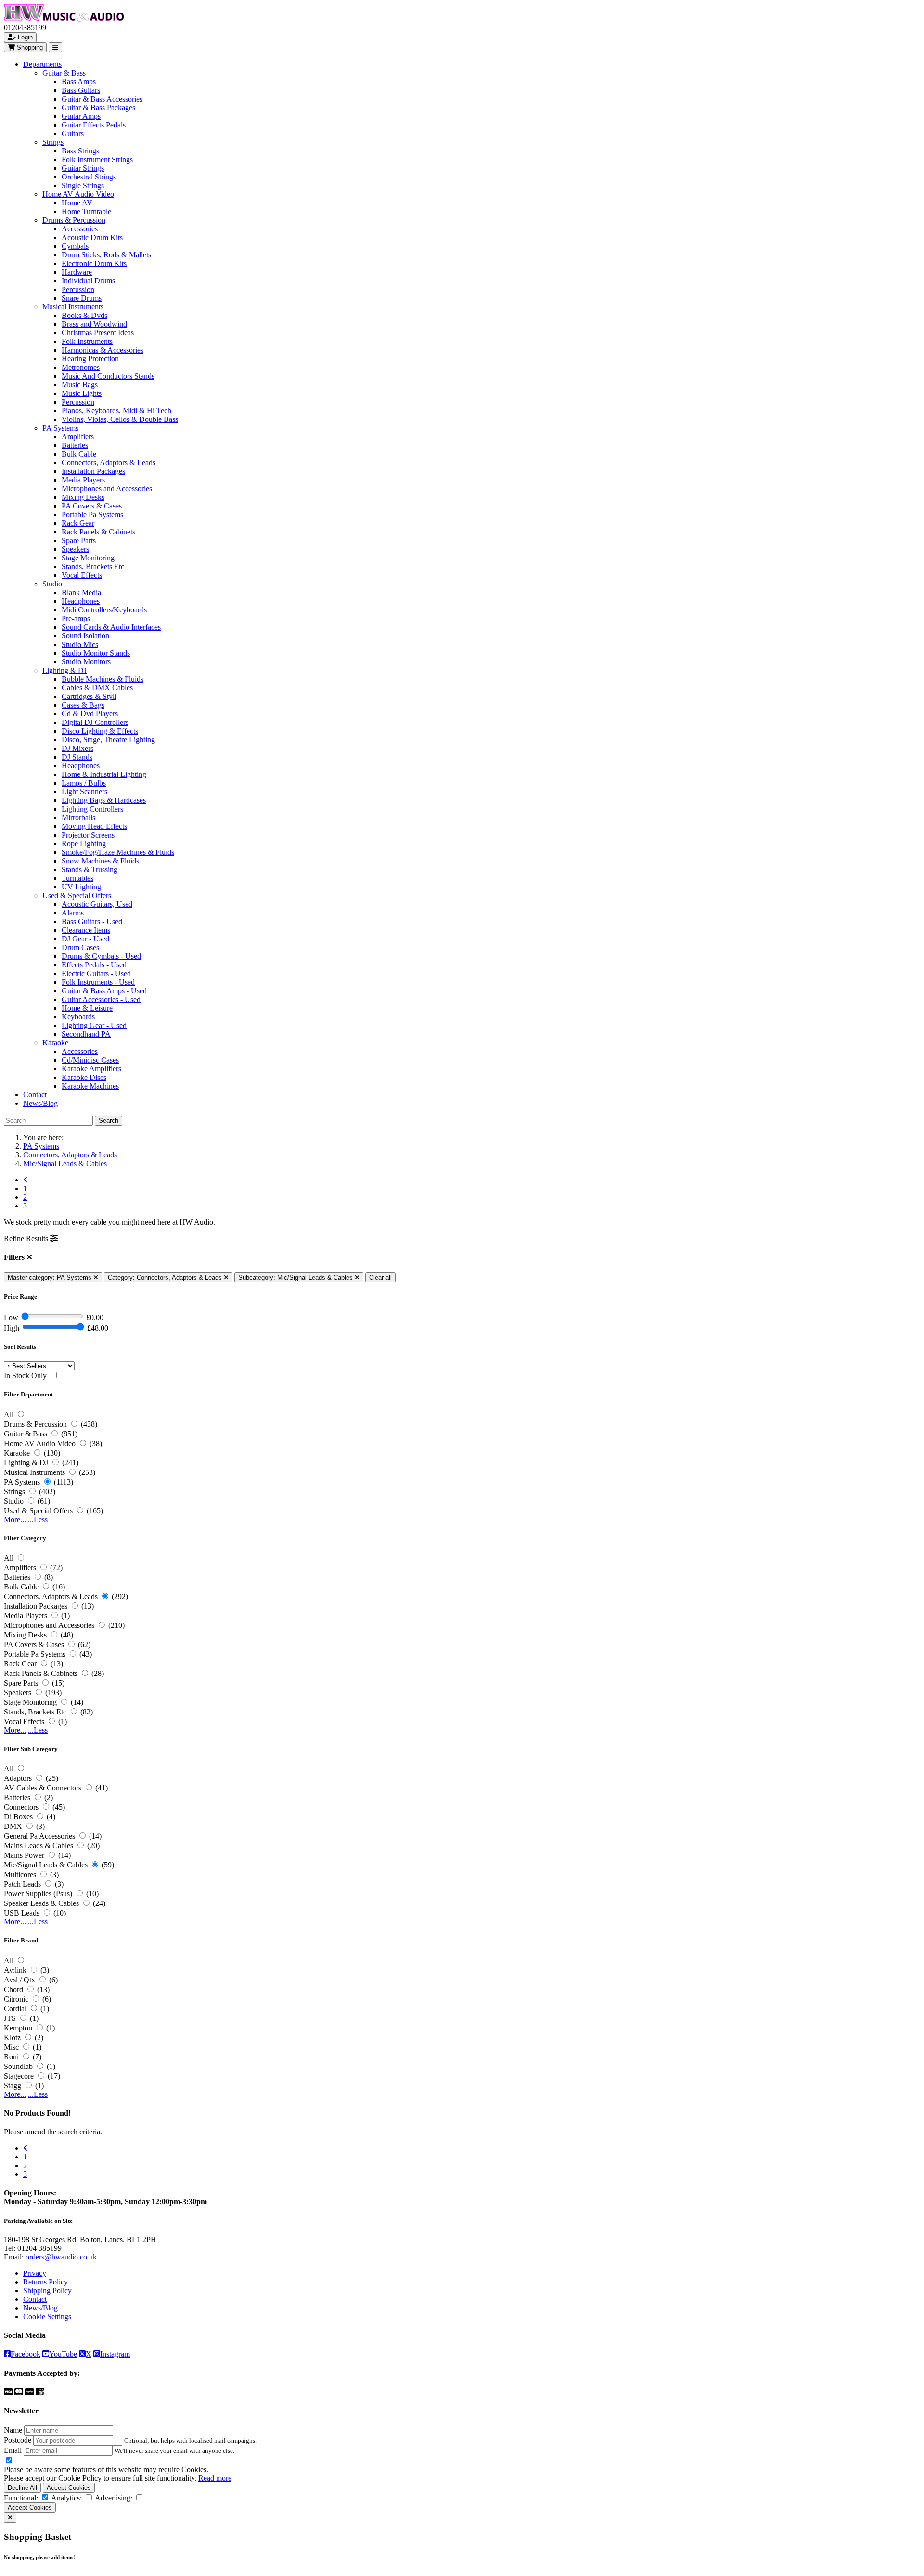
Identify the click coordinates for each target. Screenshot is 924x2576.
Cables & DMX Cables (97, 688)
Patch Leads (22, 1884)
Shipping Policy (47, 2290)
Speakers (75, 549)
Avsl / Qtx (19, 1980)
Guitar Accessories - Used (101, 999)
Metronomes (81, 367)
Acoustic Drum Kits (92, 237)
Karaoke (55, 1043)
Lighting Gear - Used (94, 1025)
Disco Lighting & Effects (100, 731)
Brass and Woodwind (94, 324)
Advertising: (114, 2498)
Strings (53, 142)
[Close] (10, 2518)
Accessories (80, 229)
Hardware (77, 272)
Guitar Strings (83, 168)
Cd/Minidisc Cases (90, 1060)
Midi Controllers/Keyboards (104, 610)
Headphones (81, 601)
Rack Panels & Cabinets (98, 532)
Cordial (15, 2009)
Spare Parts (79, 540)
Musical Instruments (73, 307)
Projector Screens (88, 835)
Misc (11, 2047)
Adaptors (18, 1778)
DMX (13, 1826)
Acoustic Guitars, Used (97, 904)
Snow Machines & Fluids (100, 861)
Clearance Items (86, 930)
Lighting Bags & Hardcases (104, 800)
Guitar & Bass (64, 73)
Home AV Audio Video (78, 194)
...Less (38, 1519)
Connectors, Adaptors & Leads (109, 463)
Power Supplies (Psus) (38, 1894)
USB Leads (22, 1913)
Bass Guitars (81, 90)
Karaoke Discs (84, 1077)
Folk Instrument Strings (97, 159)
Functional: (21, 2498)
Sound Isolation (85, 636)
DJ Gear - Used (85, 939)
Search (109, 1121)
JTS (10, 2018)
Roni (11, 2057)
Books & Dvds (84, 315)
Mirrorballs (78, 818)
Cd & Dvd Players (90, 714)
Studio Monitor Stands (96, 653)
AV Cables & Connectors (43, 1788)
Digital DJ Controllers (95, 722)
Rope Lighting (84, 844)
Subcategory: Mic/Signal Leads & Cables (296, 1277)
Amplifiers (78, 437)
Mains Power (24, 1855)
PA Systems (60, 428)
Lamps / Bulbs (84, 783)
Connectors (21, 1807)
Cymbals (75, 246)
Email (13, 2450)
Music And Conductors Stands (108, 376)
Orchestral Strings (89, 177)
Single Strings (83, 185)
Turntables (77, 878)
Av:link (15, 1970)
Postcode (18, 2440)
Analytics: (66, 2498)
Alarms (73, 913)
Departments (42, 64)
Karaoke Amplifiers (91, 1069)
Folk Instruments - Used (98, 982)
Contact (35, 1095)
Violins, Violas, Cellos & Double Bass (120, 419)
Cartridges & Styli (89, 696)
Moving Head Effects (94, 826)
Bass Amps (79, 82)
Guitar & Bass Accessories (102, 99)
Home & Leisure (87, 1008)
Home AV (77, 203)
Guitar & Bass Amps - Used (104, 991)
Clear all (380, 1277)
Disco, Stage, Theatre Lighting (108, 740)
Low (11, 1317)
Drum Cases (80, 947)
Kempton (18, 2028)
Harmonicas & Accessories (103, 350)
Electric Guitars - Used (96, 973)
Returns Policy (45, 2282)
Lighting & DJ (64, 670)
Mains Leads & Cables (38, 1846)
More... (15, 1519)
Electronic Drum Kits (94, 263)
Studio (52, 584)
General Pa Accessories (39, 1836)
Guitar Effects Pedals (94, 125)
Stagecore (19, 2076)
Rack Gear (78, 523)
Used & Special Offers (77, 895)
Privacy (35, 2273)
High (12, 1328)
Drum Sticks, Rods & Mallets (106, 255)
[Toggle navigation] (55, 47)
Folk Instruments (87, 341)
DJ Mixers (77, 748)
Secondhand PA (86, 1034)
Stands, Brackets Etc (93, 566)
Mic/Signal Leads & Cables (65, 1163)
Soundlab (18, 2066)
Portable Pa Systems (92, 514)
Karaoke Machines (90, 1086)
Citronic (16, 1999)
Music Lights (82, 393)
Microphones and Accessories (107, 489)
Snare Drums (82, 298)
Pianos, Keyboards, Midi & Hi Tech (116, 411)
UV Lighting (81, 887)
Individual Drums (88, 281)
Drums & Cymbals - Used (101, 956)
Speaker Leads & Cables (41, 1903)
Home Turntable (86, 211)
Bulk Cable (79, 454)
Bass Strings (80, 151)
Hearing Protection (90, 359)
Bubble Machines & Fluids (103, 679)
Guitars (73, 133)
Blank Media (81, 592)
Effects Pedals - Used (94, 965)
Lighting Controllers (92, 809)
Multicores (20, 1874)
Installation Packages (93, 471)
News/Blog (40, 1103)
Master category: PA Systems (51, 1277)
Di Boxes (18, 1817)
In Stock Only (25, 1376)
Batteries (75, 445)
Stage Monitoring (88, 558)
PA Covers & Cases (92, 506)
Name (13, 2430)
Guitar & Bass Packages (98, 108)
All (9, 1415)
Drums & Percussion (74, 220)
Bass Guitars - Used (92, 921)
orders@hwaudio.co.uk (61, 2257)
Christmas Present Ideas (98, 333)
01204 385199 (39, 2248)
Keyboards (78, 1017)
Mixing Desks (83, 497)
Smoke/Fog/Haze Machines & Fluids (118, 852)
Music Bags (80, 385)
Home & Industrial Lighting (104, 774)
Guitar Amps (81, 116)
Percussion (78, 289)
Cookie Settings (47, 2316)
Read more (215, 2478)
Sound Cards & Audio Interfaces (111, 627)
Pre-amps (76, 618)
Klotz (12, 2037)
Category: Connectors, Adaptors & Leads (166, 1277)
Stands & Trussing (90, 869)
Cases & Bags (83, 705)
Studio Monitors (86, 662)
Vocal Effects (82, 575)
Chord (13, 1989)
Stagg (13, 2086)
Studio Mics (80, 644)
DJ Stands (77, 757)
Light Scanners (84, 792)
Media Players (83, 480)
